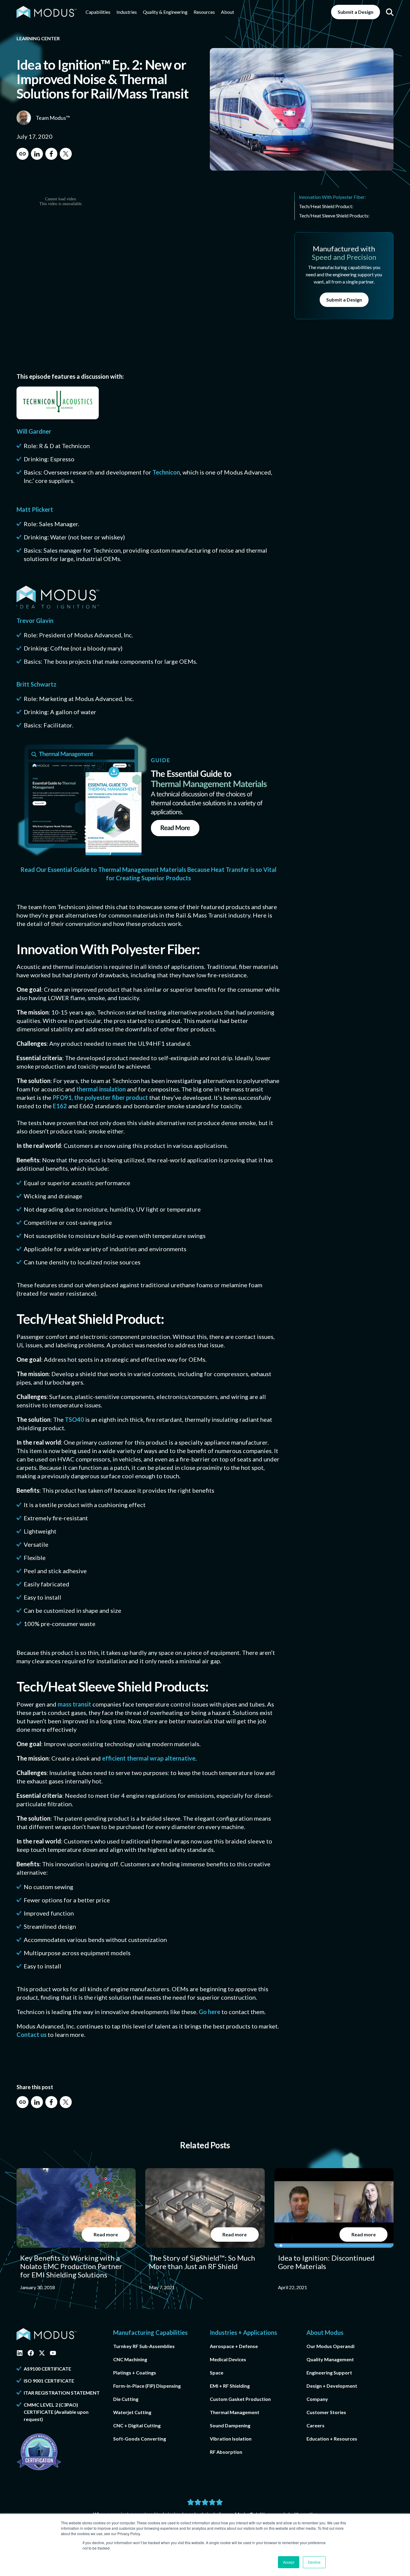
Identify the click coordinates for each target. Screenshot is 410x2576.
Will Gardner (34, 431)
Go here (210, 2012)
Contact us (32, 2034)
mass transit (74, 1704)
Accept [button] (289, 2562)
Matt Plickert (35, 509)
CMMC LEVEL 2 (41, 2405)
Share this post (35, 2087)
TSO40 (74, 1419)
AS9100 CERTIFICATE (47, 2369)
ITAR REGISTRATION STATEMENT (62, 2393)
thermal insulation (101, 1089)
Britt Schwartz (36, 684)
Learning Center (38, 38)
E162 (60, 1106)
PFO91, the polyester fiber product (100, 1097)
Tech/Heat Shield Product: (326, 206)
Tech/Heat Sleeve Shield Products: (334, 215)
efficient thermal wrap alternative (149, 1758)
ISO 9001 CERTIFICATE (49, 2381)
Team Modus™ (53, 118)
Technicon (166, 472)
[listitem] (76, 2230)
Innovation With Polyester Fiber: (332, 197)
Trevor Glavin (35, 620)
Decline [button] (314, 2562)
